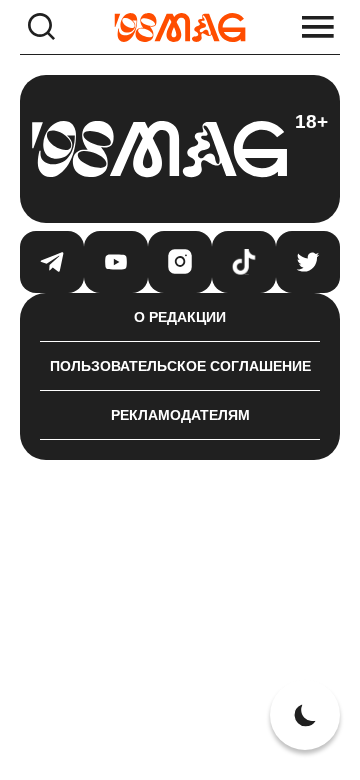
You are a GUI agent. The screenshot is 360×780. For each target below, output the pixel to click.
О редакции (180, 317)
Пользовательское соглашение (180, 366)
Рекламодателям (180, 415)
